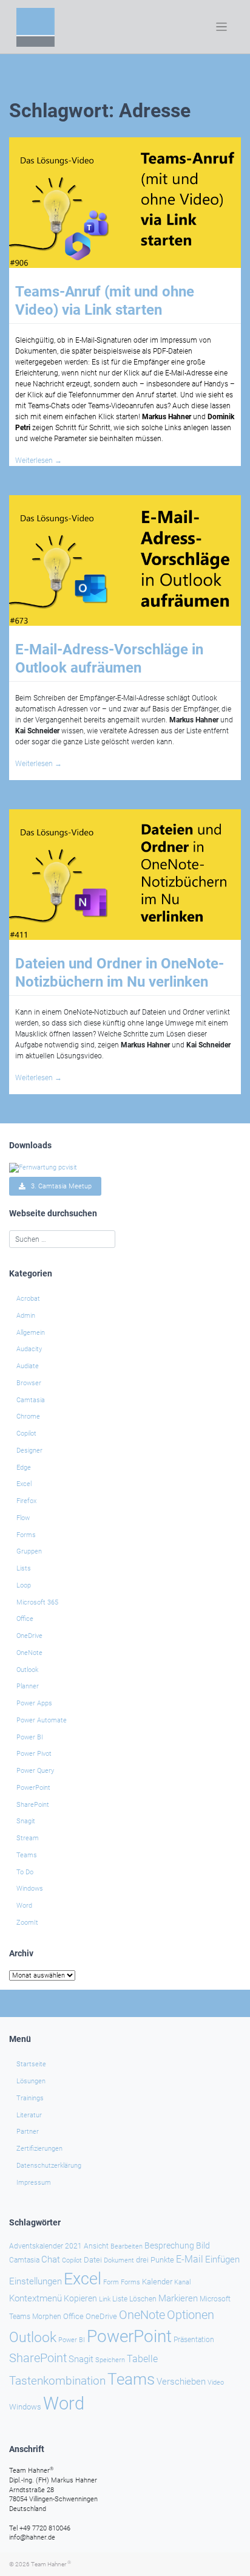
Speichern (110, 2360)
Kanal (182, 2282)
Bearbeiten (127, 2246)
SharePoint (33, 1805)
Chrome (28, 1416)
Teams (27, 1855)
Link (105, 2299)
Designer (29, 1451)
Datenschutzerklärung (49, 2166)
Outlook (27, 1670)
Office (25, 1619)
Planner (28, 1686)
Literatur (29, 2115)
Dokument (119, 2260)
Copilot (26, 1434)
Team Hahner (51, 2564)
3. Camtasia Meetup (59, 1186)
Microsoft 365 (37, 1602)
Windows (30, 1889)
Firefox (26, 1501)
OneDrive (29, 1636)
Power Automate (42, 1720)
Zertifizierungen (39, 2149)
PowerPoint (33, 1788)
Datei (93, 2260)
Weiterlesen (39, 461)
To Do (25, 1872)
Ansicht (96, 2246)
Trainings (30, 2098)
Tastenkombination (57, 2381)
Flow (23, 1518)
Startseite (31, 2064)
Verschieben (181, 2382)
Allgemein (31, 1333)
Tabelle (142, 2359)
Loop (24, 1585)
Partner (28, 2132)
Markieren (178, 2299)
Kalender (157, 2282)
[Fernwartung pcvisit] (43, 1167)
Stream (28, 1838)
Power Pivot (34, 1754)
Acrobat (28, 1299)
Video (216, 2382)
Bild (203, 2245)
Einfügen (222, 2259)
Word (24, 1906)
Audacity (29, 1349)
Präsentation (194, 2340)
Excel (24, 1484)
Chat (51, 2259)
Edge (24, 1468)
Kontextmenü (35, 2298)
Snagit (26, 1821)
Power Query (35, 1771)
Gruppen (29, 1551)
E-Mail (190, 2259)
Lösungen (31, 2081)
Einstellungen (35, 2281)
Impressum (34, 2183)
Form (111, 2282)
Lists (24, 1568)
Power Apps (34, 1703)
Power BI (30, 1737)
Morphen (47, 2317)
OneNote (29, 1653)
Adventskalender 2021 (46, 2246)
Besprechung (169, 2245)
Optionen (191, 2315)
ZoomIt (27, 1923)
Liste (120, 2299)
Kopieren (80, 2298)
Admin (26, 1316)
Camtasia (31, 1400)
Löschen (143, 2299)
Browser (29, 1383)
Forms (26, 1535)
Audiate (28, 1366)
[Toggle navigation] (222, 27)
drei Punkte (155, 2260)
